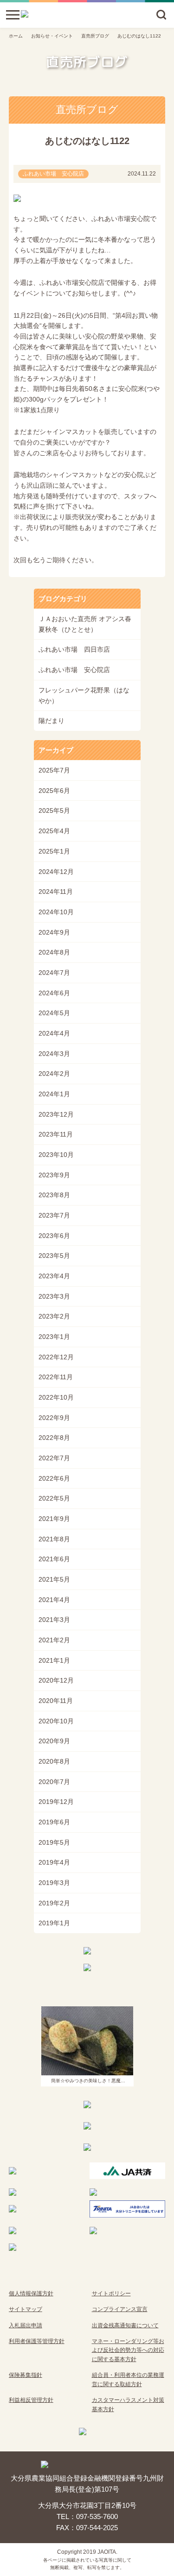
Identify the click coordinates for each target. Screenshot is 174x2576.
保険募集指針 (26, 2375)
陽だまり (52, 721)
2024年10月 (56, 912)
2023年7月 (54, 1215)
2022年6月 (54, 1478)
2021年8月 (54, 1539)
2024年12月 (56, 872)
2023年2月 (54, 1316)
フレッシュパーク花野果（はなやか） (84, 695)
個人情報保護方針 (31, 2293)
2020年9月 (54, 1741)
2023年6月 (54, 1236)
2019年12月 (56, 1802)
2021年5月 (54, 1579)
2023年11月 (56, 1134)
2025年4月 (54, 831)
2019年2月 (54, 1903)
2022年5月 (54, 1498)
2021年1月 (54, 1660)
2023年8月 (54, 1195)
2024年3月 (54, 1054)
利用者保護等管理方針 (37, 2341)
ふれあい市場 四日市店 (74, 649)
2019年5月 (54, 1842)
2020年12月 (56, 1680)
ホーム (16, 36)
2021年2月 (54, 1640)
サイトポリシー (111, 2293)
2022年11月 (56, 1377)
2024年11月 (56, 892)
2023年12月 (56, 1114)
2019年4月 (54, 1862)
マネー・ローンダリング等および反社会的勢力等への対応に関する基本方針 (128, 2350)
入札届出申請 (26, 2325)
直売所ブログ (95, 36)
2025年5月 (54, 810)
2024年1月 (54, 1094)
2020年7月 (54, 1782)
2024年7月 (54, 973)
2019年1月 (54, 1923)
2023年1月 (54, 1337)
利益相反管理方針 (31, 2400)
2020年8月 (54, 1761)
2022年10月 (56, 1397)
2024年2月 (54, 1074)
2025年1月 (54, 851)
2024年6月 (54, 993)
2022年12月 (56, 1357)
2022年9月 (54, 1418)
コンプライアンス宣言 (120, 2309)
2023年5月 (54, 1256)
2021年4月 (54, 1600)
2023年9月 (54, 1175)
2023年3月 (54, 1296)
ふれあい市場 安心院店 (74, 670)
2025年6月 (54, 791)
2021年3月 (54, 1620)
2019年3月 (54, 1883)
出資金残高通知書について (125, 2325)
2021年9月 (54, 1519)
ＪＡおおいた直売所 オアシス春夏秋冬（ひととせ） (85, 624)
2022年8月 (54, 1438)
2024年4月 (54, 1033)
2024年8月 (54, 952)
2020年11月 (56, 1701)
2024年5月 (54, 1013)
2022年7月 (54, 1458)
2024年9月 (54, 932)
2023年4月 (54, 1276)
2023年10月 (56, 1155)
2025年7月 (54, 770)
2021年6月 (54, 1559)
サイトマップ (26, 2309)
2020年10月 (56, 1721)
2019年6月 (54, 1822)
